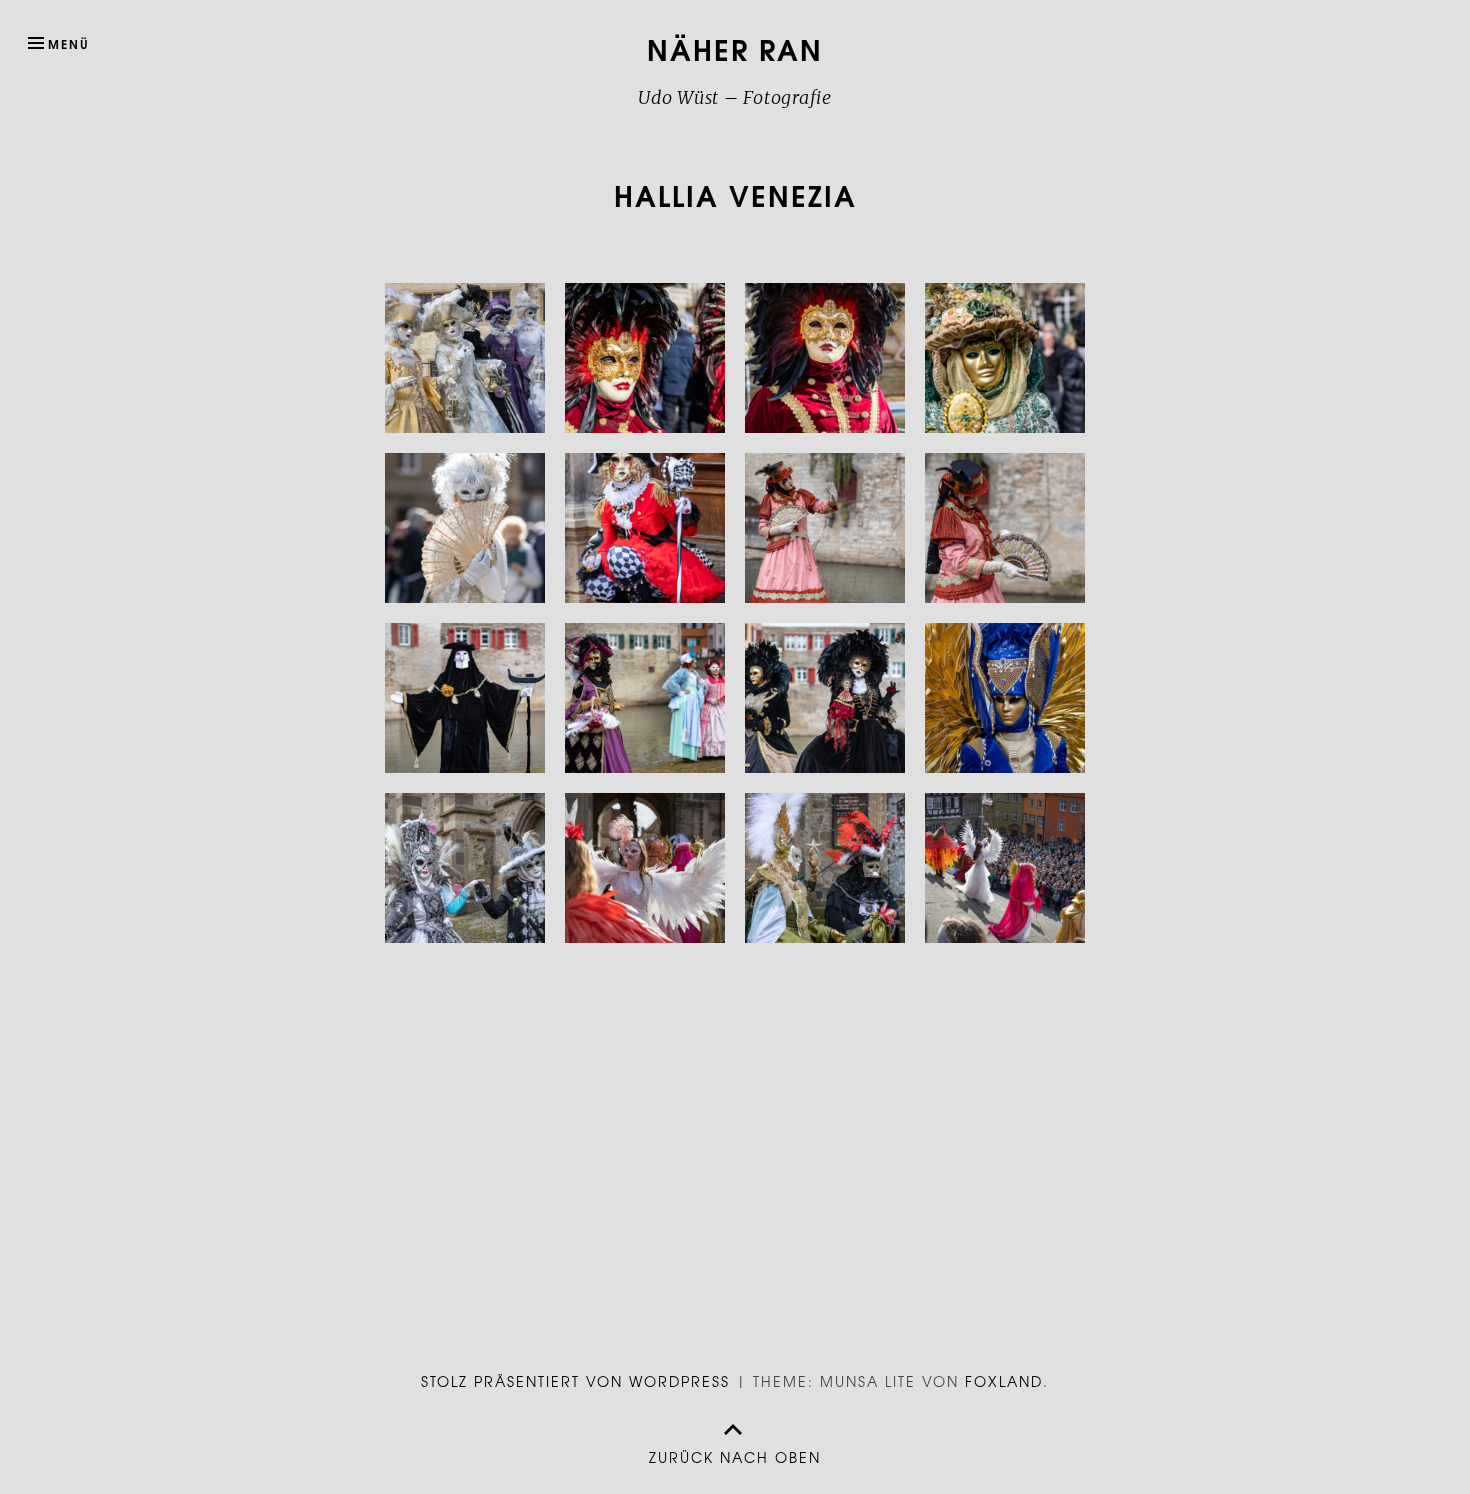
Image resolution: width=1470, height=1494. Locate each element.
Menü (69, 43)
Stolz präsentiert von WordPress (575, 1381)
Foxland (1004, 1381)
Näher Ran (735, 48)
